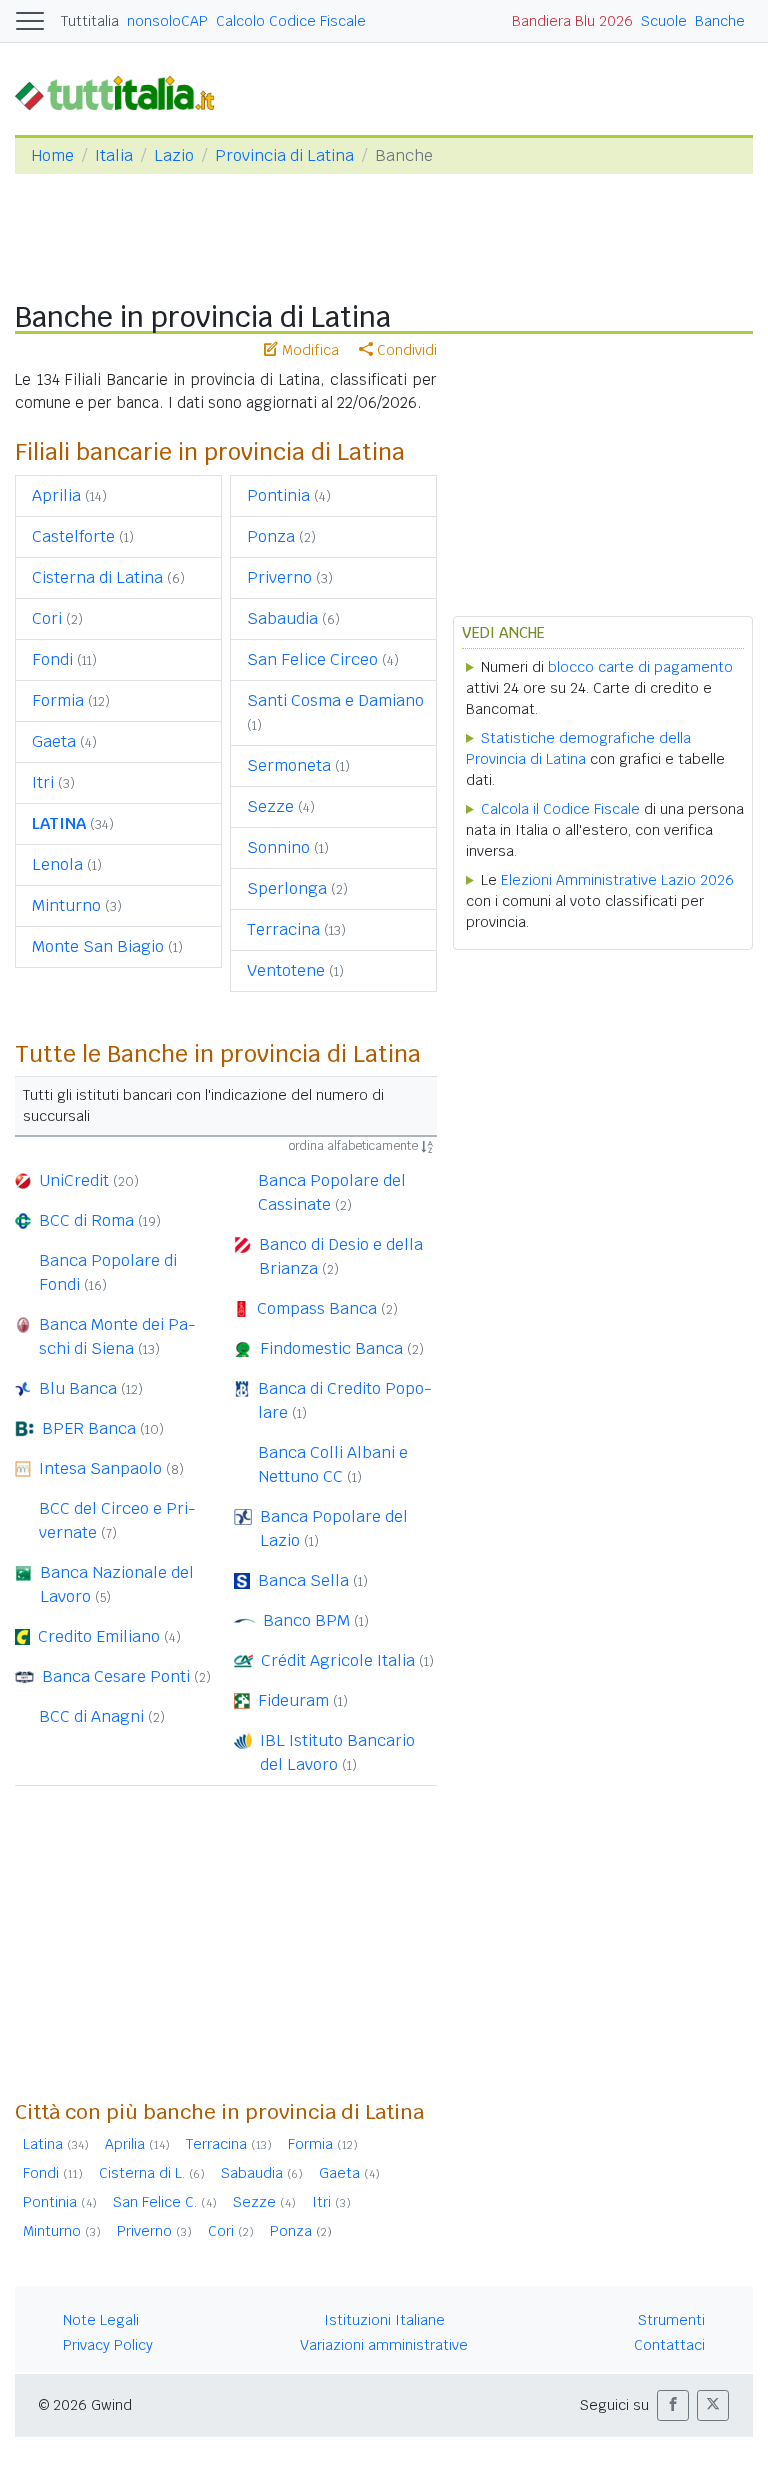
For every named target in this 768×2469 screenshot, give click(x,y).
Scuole (664, 21)
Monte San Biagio (98, 946)
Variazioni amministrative (384, 2345)
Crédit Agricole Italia (338, 1660)
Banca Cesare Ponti (116, 1676)
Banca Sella (303, 1580)
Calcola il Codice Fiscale (560, 809)
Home (52, 155)
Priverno (279, 577)
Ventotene (286, 970)
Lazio (174, 155)
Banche (720, 21)
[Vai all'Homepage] (123, 92)
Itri (43, 782)
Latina (43, 2144)
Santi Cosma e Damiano (335, 700)
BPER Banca (89, 1428)
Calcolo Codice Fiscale (291, 21)
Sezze (270, 806)
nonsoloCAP (167, 21)
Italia (114, 155)
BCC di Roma (86, 1220)
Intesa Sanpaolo (100, 1468)
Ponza (271, 536)
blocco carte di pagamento (640, 667)
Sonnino (278, 847)
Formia (58, 700)
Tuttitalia (90, 21)
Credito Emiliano (99, 1636)
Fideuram (293, 1700)
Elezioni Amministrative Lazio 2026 (617, 880)
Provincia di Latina (284, 155)
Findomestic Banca (331, 1348)
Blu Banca (78, 1388)
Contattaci (669, 2345)
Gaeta (54, 741)
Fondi (52, 659)
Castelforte (73, 536)
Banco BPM (306, 1620)
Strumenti (671, 2320)
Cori (47, 618)
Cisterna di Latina (97, 577)
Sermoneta (289, 765)
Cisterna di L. (142, 2173)
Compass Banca (317, 1308)
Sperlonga (287, 888)
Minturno (66, 905)
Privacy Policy (108, 2345)
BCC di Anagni (91, 1716)
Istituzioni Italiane (384, 2320)
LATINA (59, 823)
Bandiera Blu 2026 (572, 21)
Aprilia (56, 495)
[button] (673, 2405)
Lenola (57, 864)
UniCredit (74, 1180)
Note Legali (101, 2320)
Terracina (283, 929)
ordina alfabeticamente (355, 1146)
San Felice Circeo (312, 659)
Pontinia (278, 495)
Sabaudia (282, 618)
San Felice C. (155, 2202)
